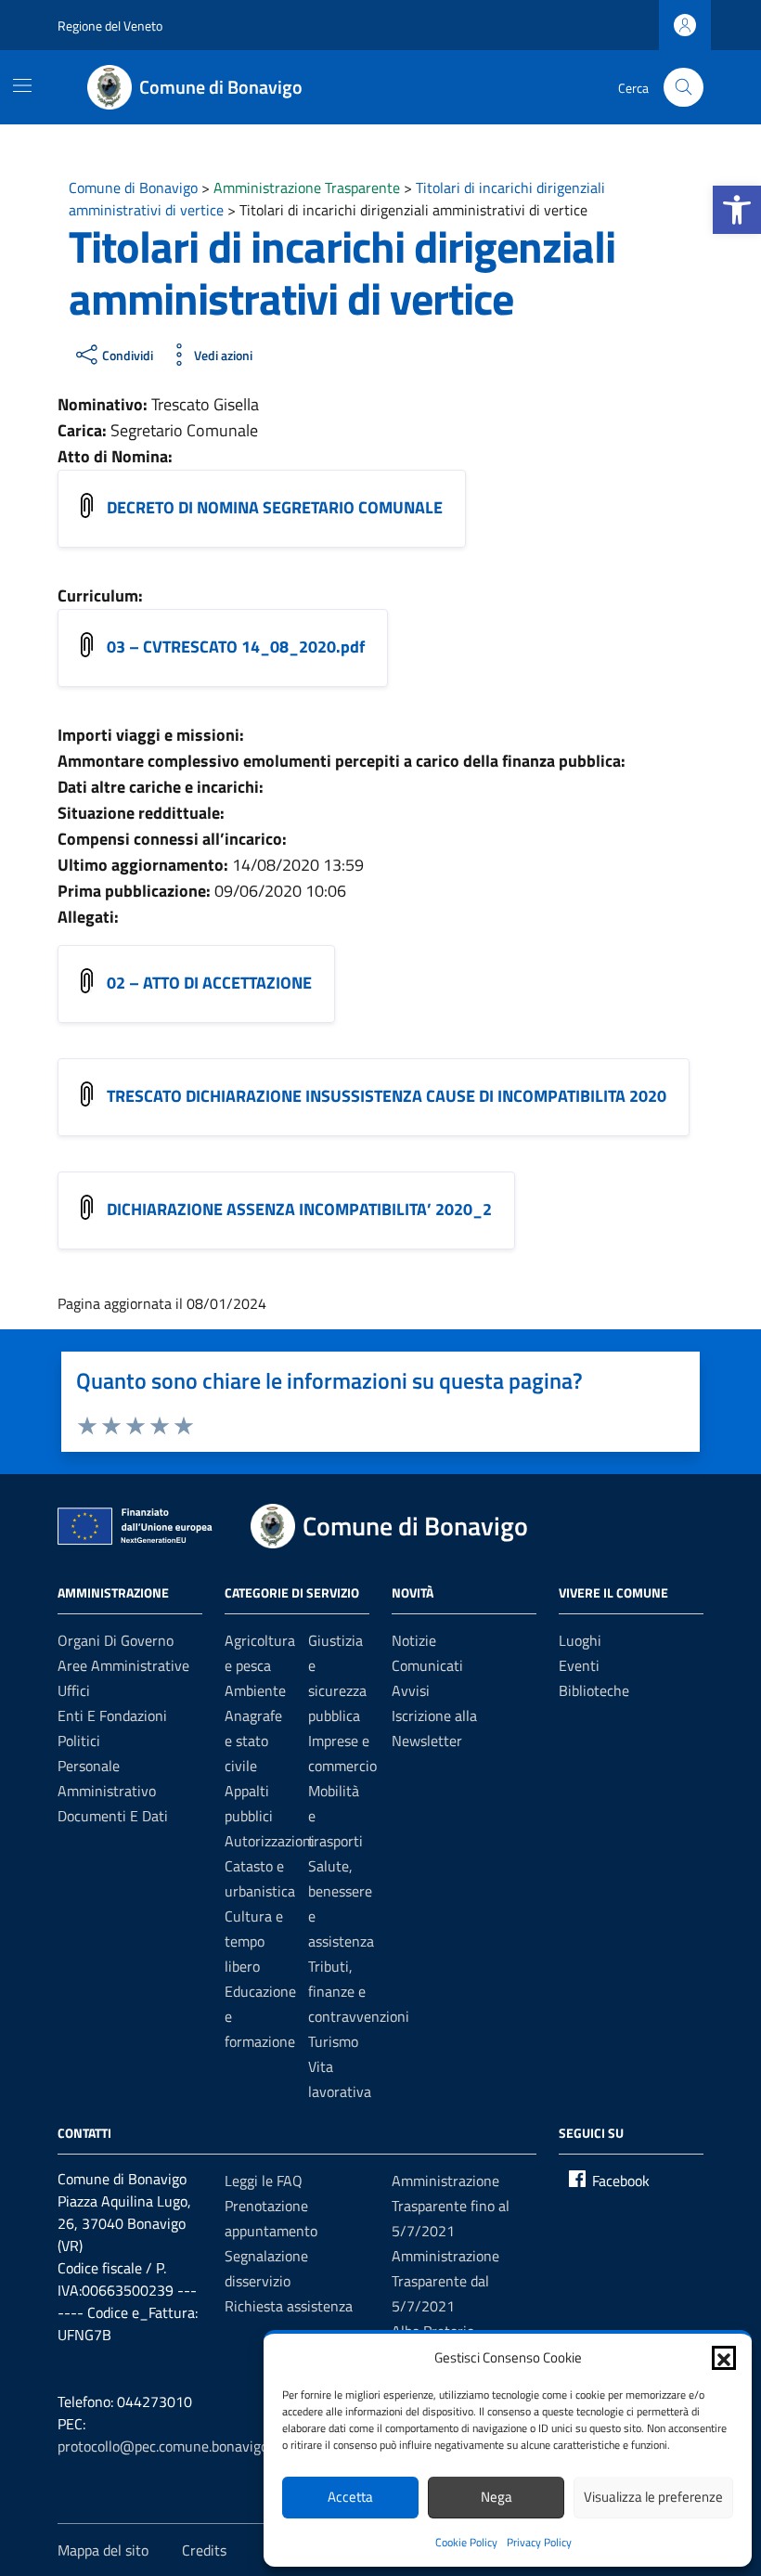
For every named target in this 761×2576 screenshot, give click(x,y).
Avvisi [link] (411, 1690)
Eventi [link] (579, 1665)
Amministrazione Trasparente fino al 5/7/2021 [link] (451, 2206)
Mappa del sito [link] (103, 2550)
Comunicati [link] (427, 1665)
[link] (737, 210)
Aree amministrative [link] (123, 1665)
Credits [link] (204, 2550)
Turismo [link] (333, 2041)
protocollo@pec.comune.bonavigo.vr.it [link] (176, 2446)
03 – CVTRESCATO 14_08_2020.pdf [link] (236, 647)
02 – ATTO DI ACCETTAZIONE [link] (209, 983)
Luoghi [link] (580, 1640)
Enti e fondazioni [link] (112, 1715)
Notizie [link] (414, 1640)
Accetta (350, 2497)
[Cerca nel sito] (684, 88)
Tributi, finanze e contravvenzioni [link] (359, 1991)
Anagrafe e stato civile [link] (253, 1741)
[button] (724, 2358)
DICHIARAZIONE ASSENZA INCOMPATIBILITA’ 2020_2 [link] (299, 1209)
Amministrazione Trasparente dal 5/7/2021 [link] (445, 2281)
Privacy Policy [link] (539, 2542)
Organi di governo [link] (116, 1640)
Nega (497, 2497)
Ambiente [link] (255, 1690)
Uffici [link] (74, 1690)
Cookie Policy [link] (466, 2542)
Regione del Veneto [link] (110, 26)
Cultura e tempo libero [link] (254, 1941)
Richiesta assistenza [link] (289, 2306)
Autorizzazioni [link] (270, 1841)
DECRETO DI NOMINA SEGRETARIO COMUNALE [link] (275, 507)
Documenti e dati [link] (113, 1816)
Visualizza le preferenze (653, 2497)
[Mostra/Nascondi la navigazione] (22, 85)
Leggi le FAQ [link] (264, 2181)
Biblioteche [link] (594, 1690)
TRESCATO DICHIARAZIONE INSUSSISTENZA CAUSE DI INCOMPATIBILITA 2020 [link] (387, 1096)
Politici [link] (79, 1741)
